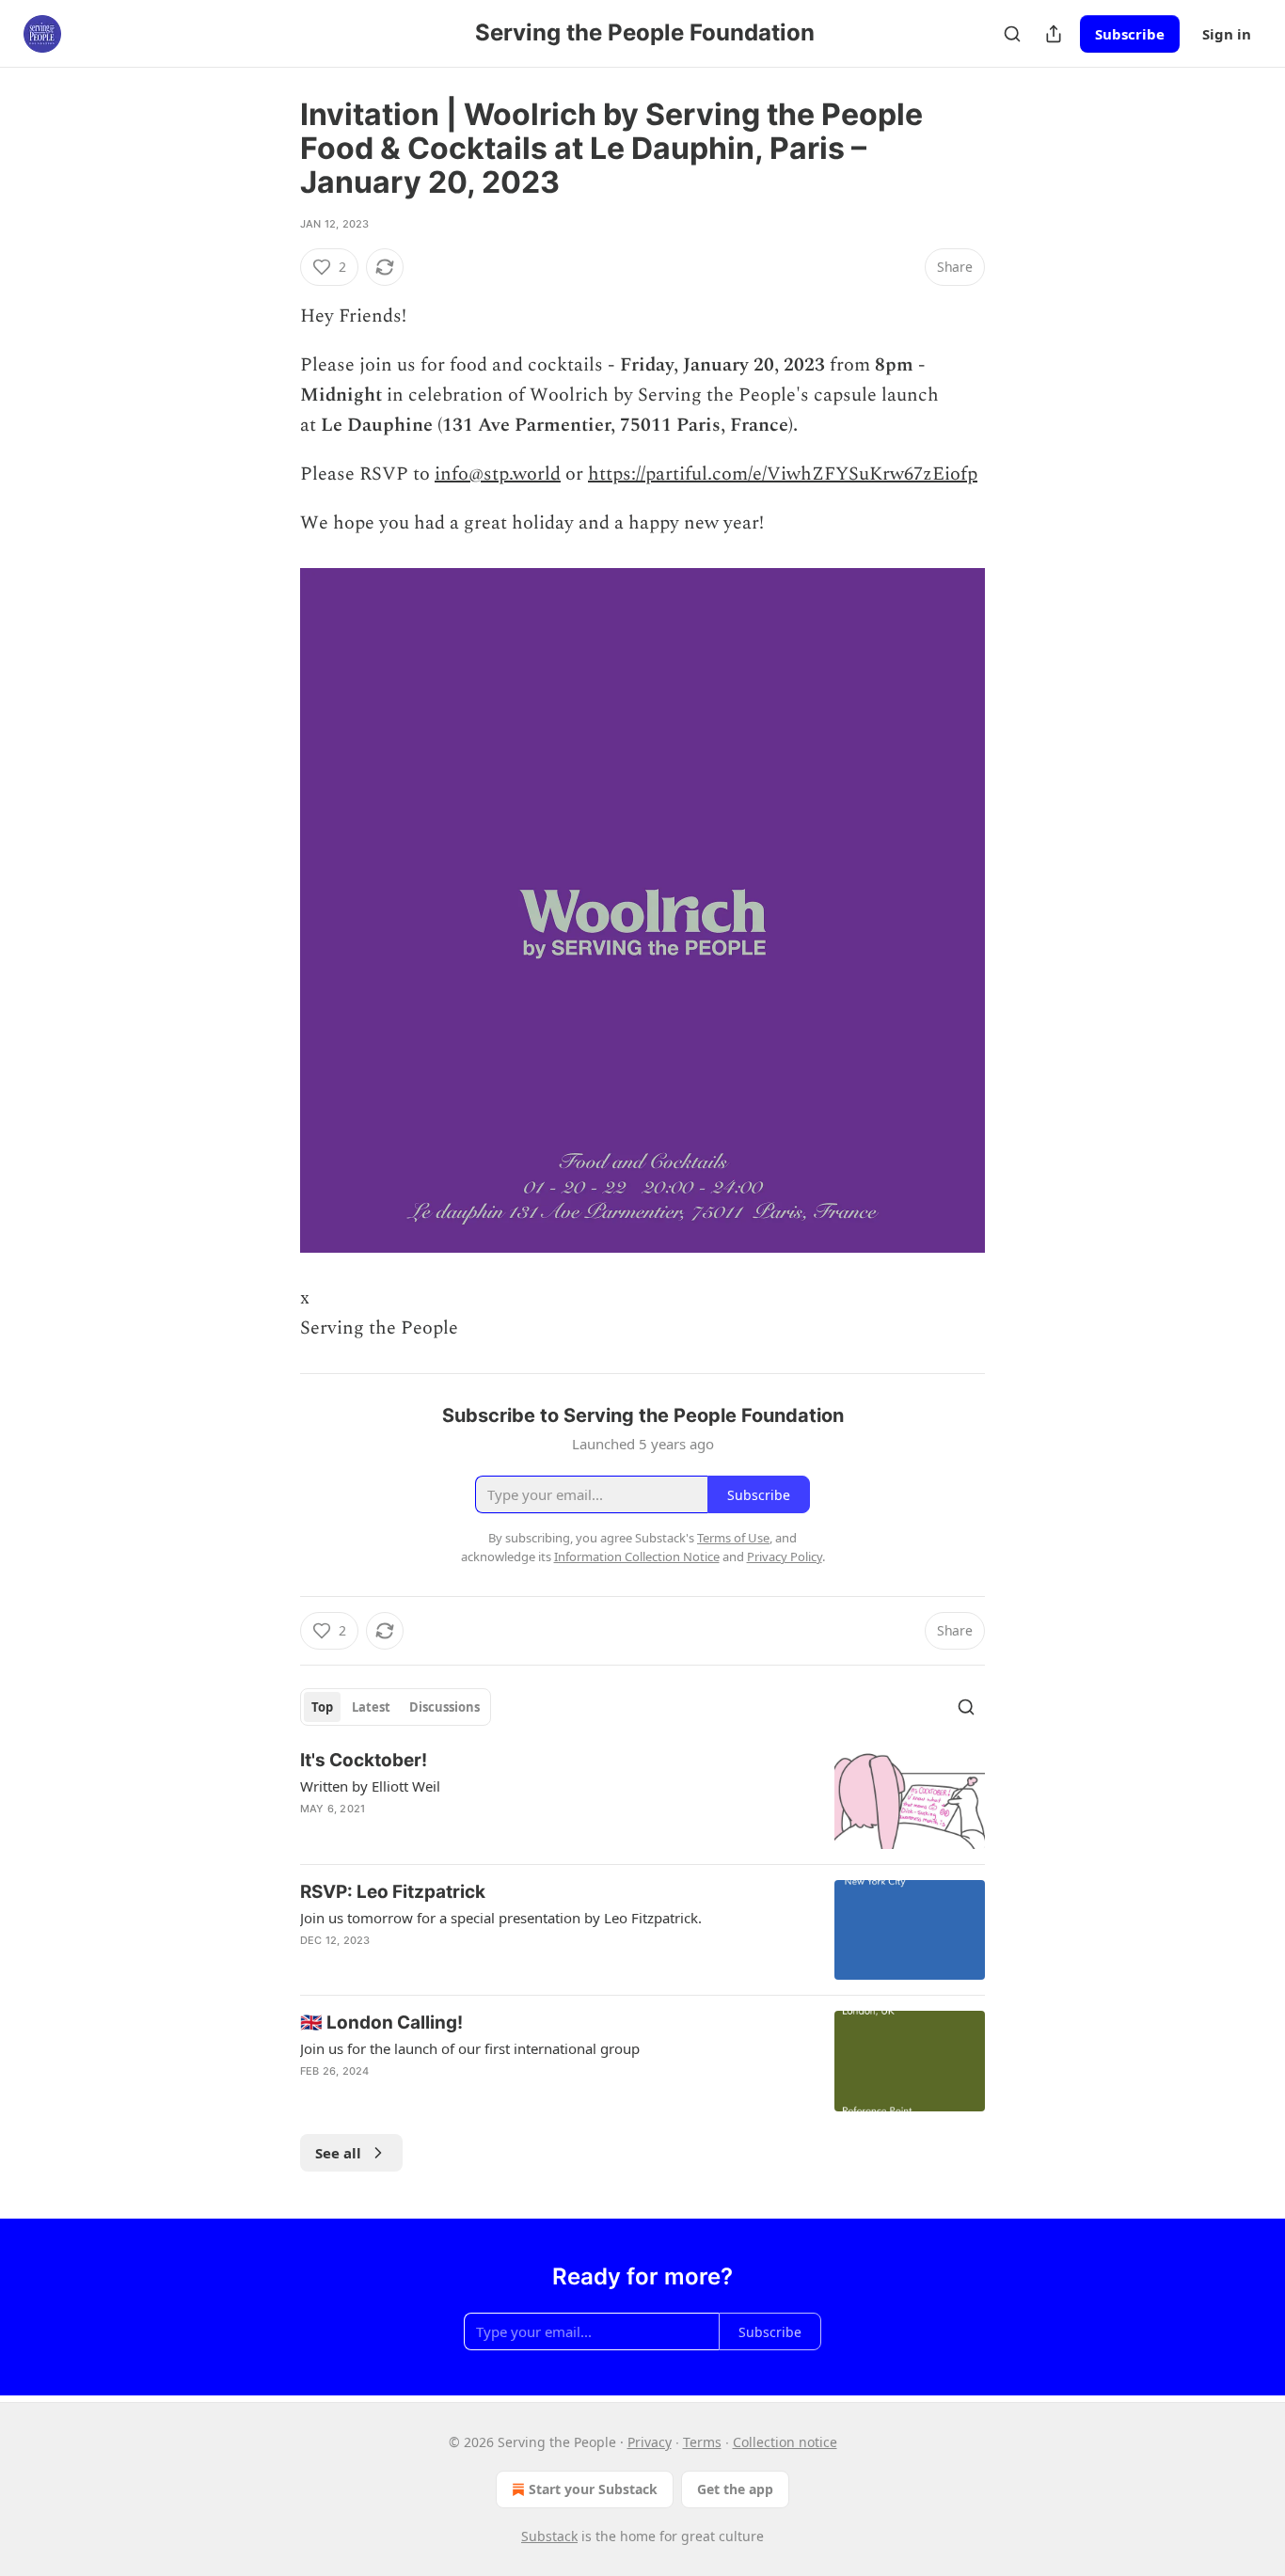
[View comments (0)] (475, 1833)
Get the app (735, 2489)
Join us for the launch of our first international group (470, 2048)
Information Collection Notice (637, 1557)
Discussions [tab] (444, 1707)
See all (338, 2153)
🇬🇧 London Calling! (381, 2023)
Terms (702, 2442)
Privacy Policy (785, 1557)
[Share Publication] (1054, 34)
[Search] (1012, 34)
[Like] (312, 1833)
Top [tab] (322, 1707)
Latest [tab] (371, 1707)
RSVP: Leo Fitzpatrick (393, 1892)
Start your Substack (593, 2489)
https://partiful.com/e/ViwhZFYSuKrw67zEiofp (783, 474)
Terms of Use (733, 1538)
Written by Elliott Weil (370, 1786)
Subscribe (1130, 34)
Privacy (650, 2442)
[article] (642, 1799)
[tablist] (396, 1707)
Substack (549, 2536)
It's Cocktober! (364, 1760)
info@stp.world (498, 474)
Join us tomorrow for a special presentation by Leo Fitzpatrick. (501, 1918)
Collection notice (785, 2442)
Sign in (1227, 34)
